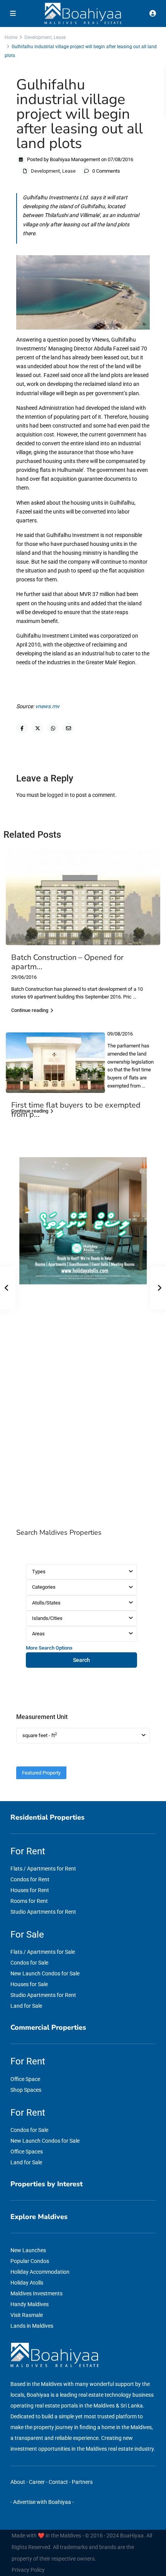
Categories (44, 1587)
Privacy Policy (28, 2570)
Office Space (25, 2079)
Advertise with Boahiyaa (42, 2502)
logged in (58, 795)
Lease (60, 37)
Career (37, 2482)
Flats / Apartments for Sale (43, 1952)
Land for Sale (26, 2006)
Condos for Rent (30, 1879)
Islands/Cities (47, 1618)
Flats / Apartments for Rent (43, 1869)
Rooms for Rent (29, 1901)
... (135, 997)
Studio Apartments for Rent (43, 1912)
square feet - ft (40, 1735)
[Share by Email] (68, 728)
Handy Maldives (30, 2304)
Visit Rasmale (27, 2315)
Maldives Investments (36, 2293)
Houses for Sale (29, 1984)
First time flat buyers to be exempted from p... (76, 1110)
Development (38, 37)
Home (11, 37)
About (18, 2482)
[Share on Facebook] (22, 728)
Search (81, 1660)
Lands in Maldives (32, 2326)
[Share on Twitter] (37, 728)
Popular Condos (30, 2261)
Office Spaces (27, 2152)
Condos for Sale (29, 1963)
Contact (58, 2482)
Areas (38, 1634)
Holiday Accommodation (40, 2272)
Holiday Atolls (27, 2283)
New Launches (28, 2250)
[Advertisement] (83, 1408)
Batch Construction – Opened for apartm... (67, 962)
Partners (82, 2482)
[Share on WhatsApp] (53, 728)
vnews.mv (47, 706)
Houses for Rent (30, 1890)
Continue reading (30, 1010)
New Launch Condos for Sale (45, 1973)
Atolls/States (46, 1603)
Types (39, 1572)
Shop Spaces (26, 2090)
